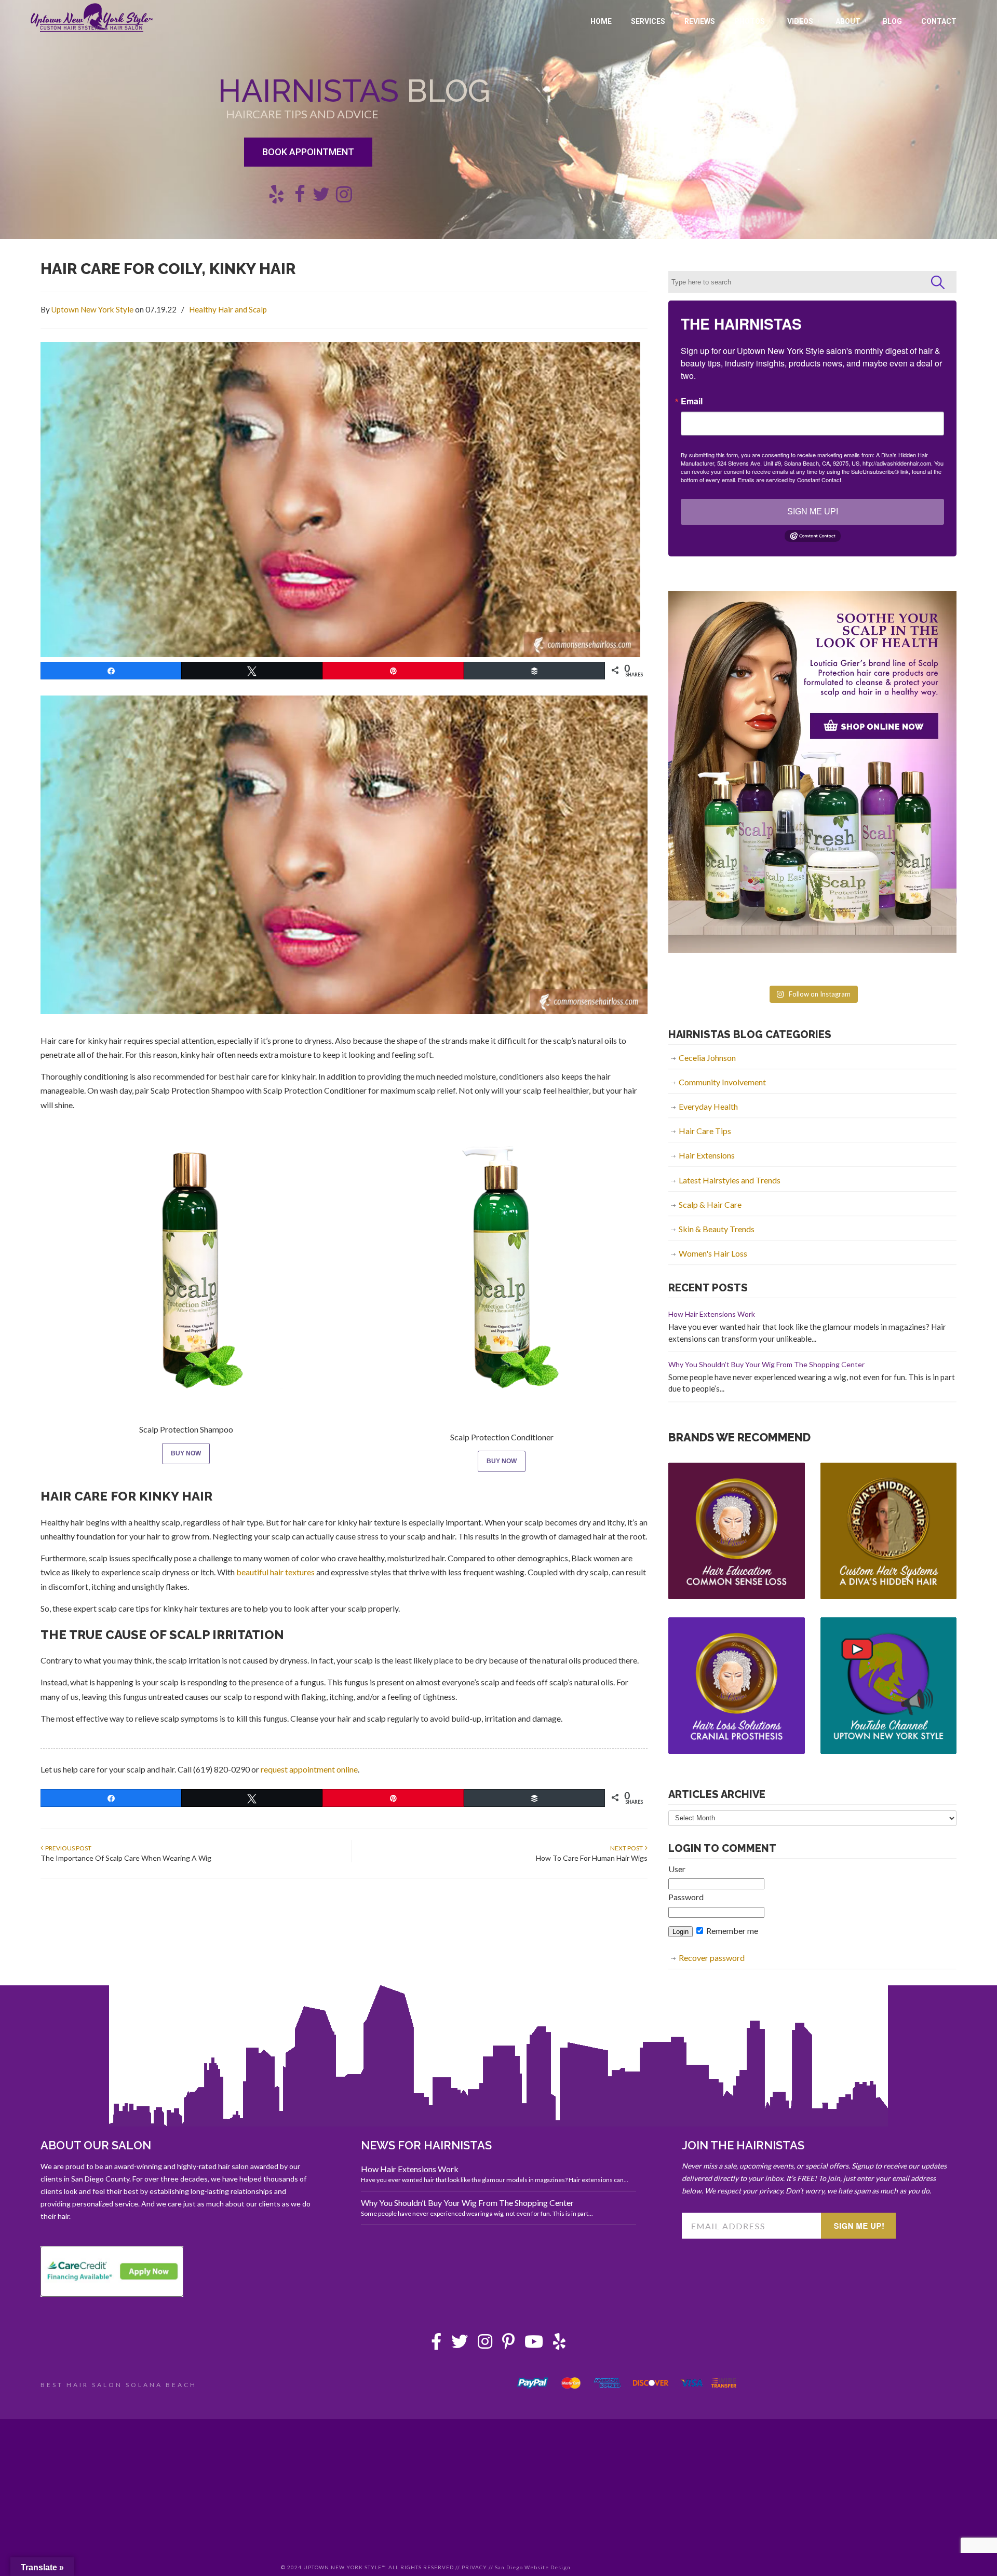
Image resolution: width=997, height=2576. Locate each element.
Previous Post (67, 1848)
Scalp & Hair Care (710, 1204)
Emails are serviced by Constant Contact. (790, 480)
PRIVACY (474, 2567)
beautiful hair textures (275, 1572)
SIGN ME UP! (813, 512)
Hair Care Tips (705, 1131)
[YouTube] (534, 2344)
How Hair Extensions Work (712, 1314)
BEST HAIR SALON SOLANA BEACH (119, 2385)
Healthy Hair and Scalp (228, 309)
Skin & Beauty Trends (717, 1229)
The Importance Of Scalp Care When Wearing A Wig (126, 1858)
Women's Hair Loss (713, 1253)
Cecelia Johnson (707, 1058)
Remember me (731, 1931)
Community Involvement (722, 1082)
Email (692, 401)
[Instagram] (485, 2344)
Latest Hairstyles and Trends (730, 1180)
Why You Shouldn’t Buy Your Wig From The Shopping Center (766, 1364)
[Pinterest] (508, 2344)
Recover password (712, 1958)
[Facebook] (436, 2344)
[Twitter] (460, 2344)
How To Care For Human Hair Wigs (592, 1858)
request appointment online (309, 1769)
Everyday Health (708, 1106)
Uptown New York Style (92, 18)
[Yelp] (559, 2344)
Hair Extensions (707, 1155)
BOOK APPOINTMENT (308, 152)
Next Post (628, 1848)
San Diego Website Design (533, 2567)
